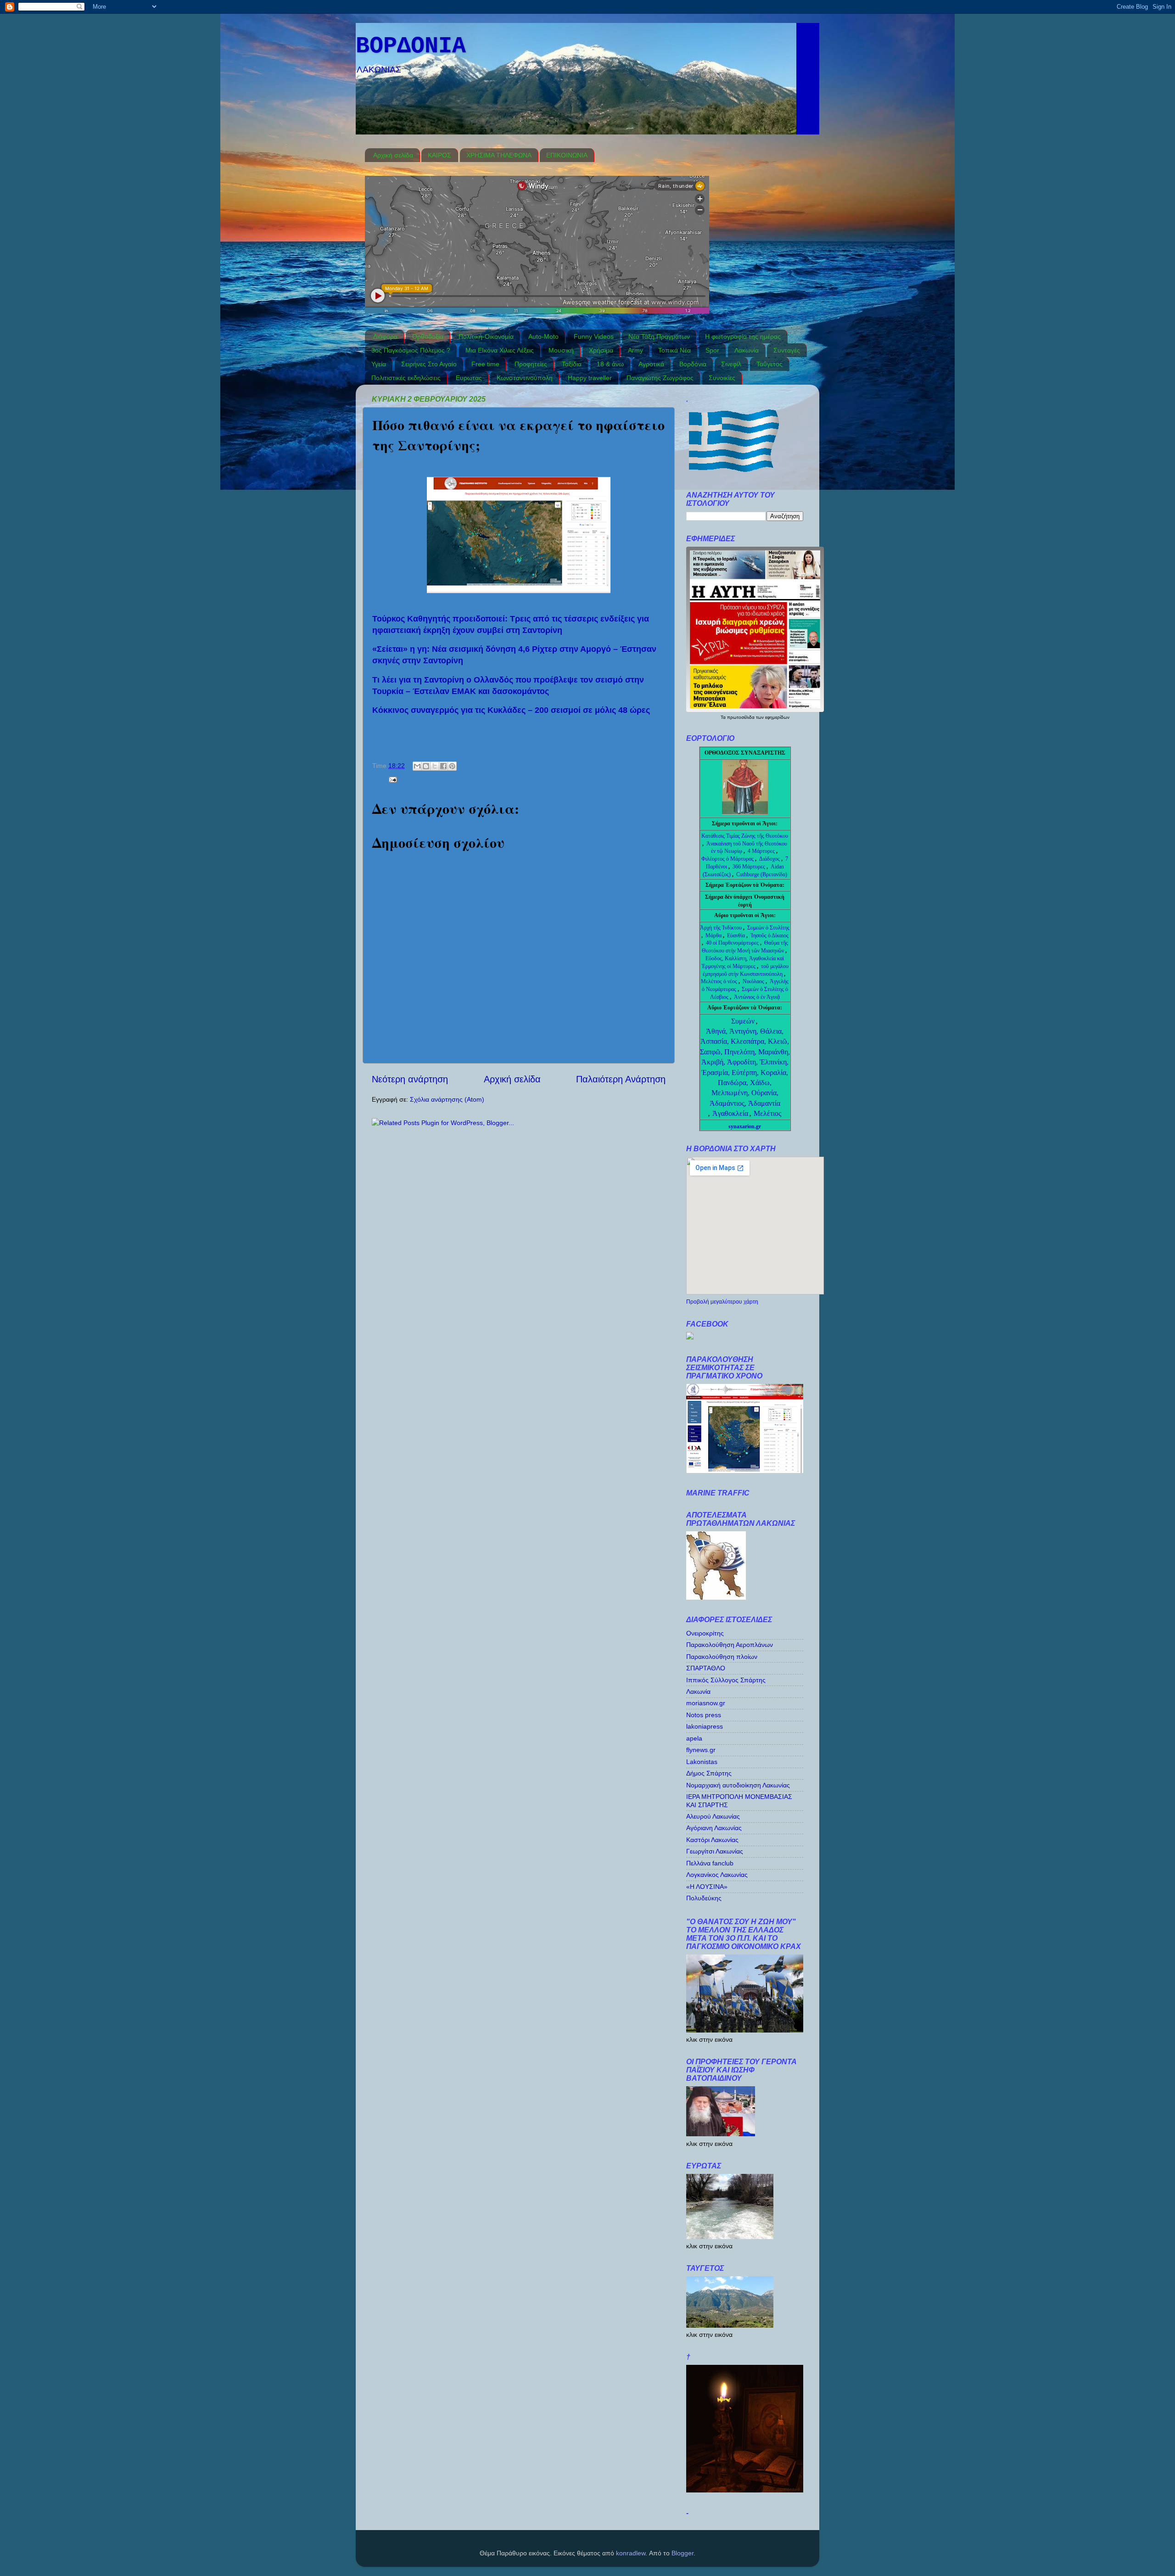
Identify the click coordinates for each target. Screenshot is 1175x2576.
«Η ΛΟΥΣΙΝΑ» (707, 1887)
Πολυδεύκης (704, 1898)
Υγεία (379, 364)
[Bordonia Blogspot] (690, 1337)
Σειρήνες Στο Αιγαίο (429, 364)
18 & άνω (610, 364)
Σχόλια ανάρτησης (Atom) (447, 1099)
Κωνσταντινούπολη (525, 378)
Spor (712, 350)
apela (694, 1738)
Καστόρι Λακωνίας (712, 1840)
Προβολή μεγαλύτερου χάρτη (722, 1302)
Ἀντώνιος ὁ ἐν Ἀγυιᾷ (757, 997)
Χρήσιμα (601, 350)
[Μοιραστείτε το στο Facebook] (443, 766)
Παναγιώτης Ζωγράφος (660, 378)
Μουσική (561, 350)
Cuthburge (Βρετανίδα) (762, 874)
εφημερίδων (777, 717)
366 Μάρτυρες (750, 867)
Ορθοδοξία (428, 336)
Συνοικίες (722, 378)
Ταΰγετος (769, 364)
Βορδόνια (693, 364)
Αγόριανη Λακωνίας (714, 1828)
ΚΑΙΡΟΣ (439, 155)
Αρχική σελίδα (393, 155)
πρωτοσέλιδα (741, 717)
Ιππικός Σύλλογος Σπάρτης (726, 1680)
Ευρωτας (469, 378)
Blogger (683, 2553)
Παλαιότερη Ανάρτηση (621, 1079)
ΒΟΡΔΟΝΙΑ (411, 46)
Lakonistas (702, 1762)
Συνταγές (787, 350)
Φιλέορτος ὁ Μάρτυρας (728, 859)
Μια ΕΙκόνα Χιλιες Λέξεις (500, 350)
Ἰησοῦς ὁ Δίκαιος (769, 935)
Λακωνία (747, 350)
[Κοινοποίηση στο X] (435, 766)
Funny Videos (594, 336)
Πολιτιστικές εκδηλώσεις (406, 378)
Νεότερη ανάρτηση (410, 1079)
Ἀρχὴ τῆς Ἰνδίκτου (722, 928)
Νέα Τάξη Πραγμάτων (659, 336)
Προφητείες (531, 364)
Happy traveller (590, 378)
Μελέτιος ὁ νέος (719, 981)
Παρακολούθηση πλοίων (722, 1657)
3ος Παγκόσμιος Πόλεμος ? (411, 350)
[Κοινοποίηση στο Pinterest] (452, 766)
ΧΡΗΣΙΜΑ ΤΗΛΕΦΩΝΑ (499, 155)
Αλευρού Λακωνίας (713, 1816)
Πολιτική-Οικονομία (486, 336)
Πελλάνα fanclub (710, 1863)
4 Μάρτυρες (762, 851)
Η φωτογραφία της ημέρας (743, 336)
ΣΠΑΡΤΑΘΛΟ (706, 1668)
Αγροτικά (651, 364)
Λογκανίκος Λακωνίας (717, 1875)
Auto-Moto (543, 336)
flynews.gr (701, 1750)
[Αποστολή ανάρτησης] (391, 779)
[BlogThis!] (426, 766)
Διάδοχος (770, 859)
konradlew (631, 2553)
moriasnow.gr (706, 1703)
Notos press (704, 1715)
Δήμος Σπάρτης (709, 1773)
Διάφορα (385, 336)
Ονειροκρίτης (705, 1633)
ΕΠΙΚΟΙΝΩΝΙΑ (567, 155)
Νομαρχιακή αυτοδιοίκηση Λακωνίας (738, 1785)
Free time (485, 364)
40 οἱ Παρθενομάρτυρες (733, 943)
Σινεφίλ (731, 364)
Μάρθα (714, 935)
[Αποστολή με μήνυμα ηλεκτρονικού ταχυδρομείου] (417, 766)
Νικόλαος (754, 981)
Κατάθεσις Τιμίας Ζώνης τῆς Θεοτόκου (745, 836)
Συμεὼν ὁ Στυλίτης (768, 928)
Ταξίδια (572, 364)
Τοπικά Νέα (674, 350)
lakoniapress (705, 1726)
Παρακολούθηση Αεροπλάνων (730, 1645)
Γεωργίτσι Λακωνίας (715, 1851)
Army (635, 350)
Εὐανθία (737, 935)
